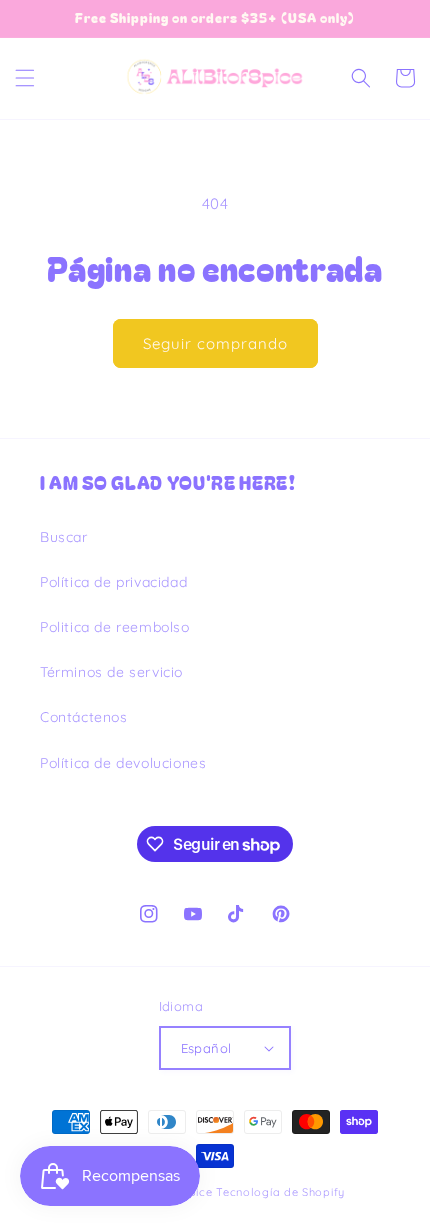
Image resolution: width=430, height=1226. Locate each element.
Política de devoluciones (123, 763)
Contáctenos (84, 717)
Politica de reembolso (115, 627)
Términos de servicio (111, 672)
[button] (25, 78)
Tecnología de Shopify (280, 1192)
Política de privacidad (113, 582)
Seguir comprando (215, 343)
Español (206, 1048)
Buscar (64, 537)
